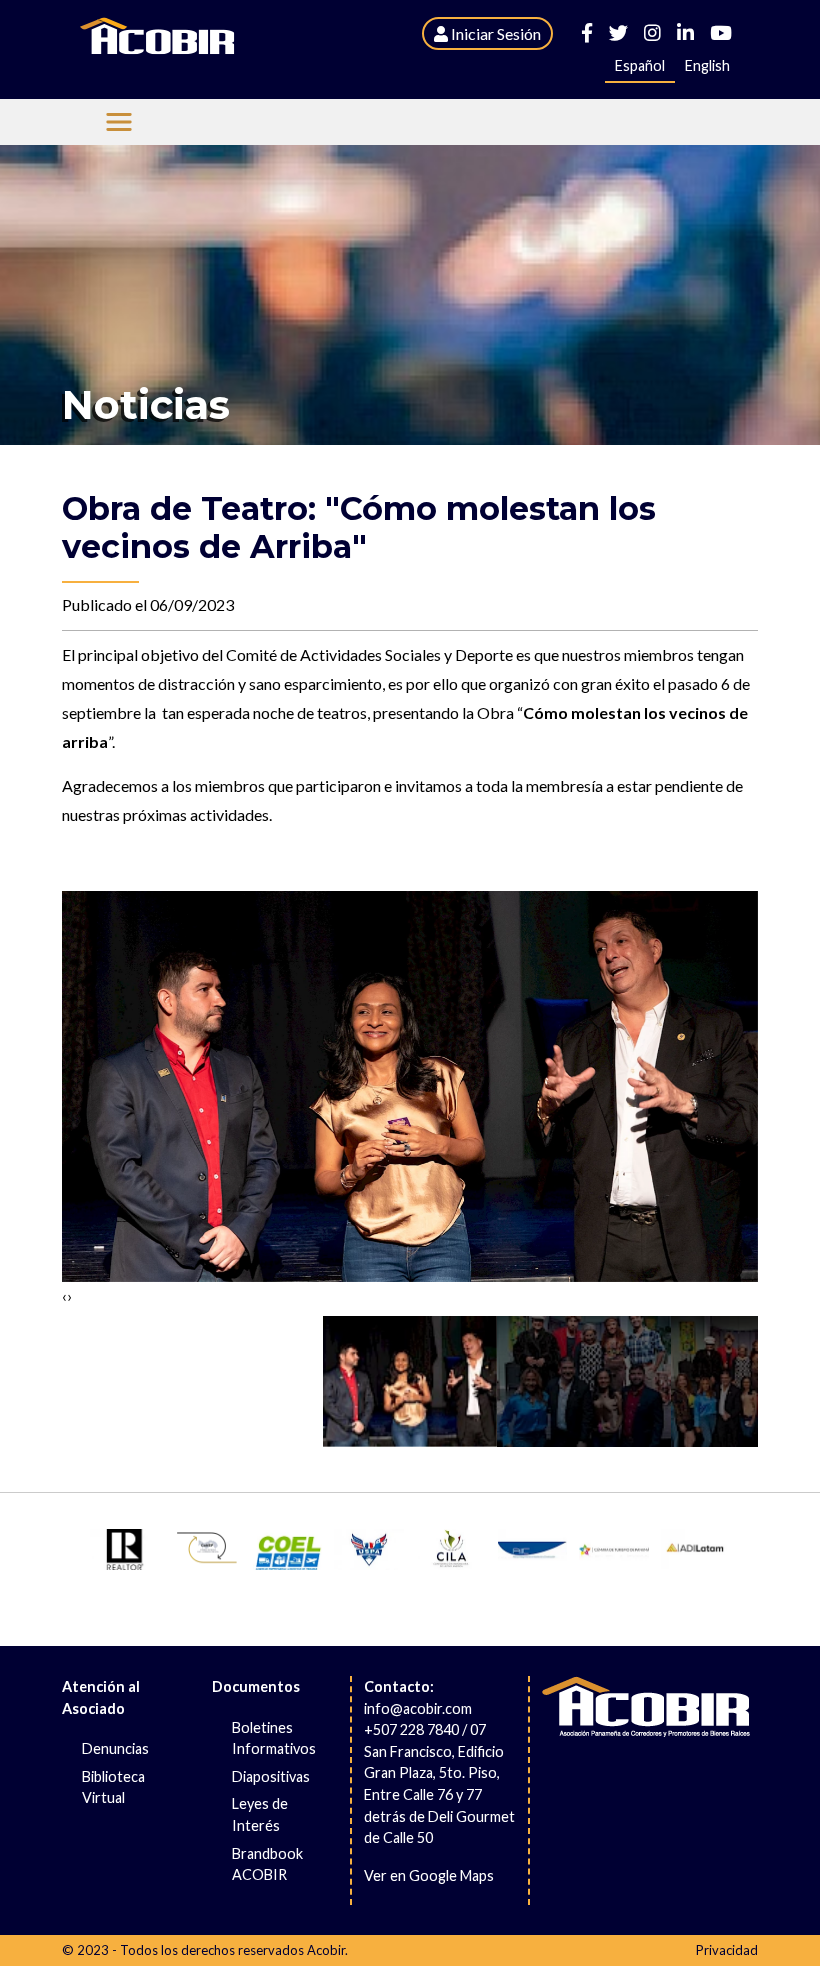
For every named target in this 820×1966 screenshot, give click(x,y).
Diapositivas (271, 1776)
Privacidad (727, 1950)
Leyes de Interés (260, 1814)
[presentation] (64, 1296)
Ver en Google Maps (429, 1875)
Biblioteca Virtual (113, 1787)
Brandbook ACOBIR (267, 1864)
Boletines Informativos (274, 1738)
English (707, 65)
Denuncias (115, 1748)
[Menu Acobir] (119, 122)
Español (640, 65)
